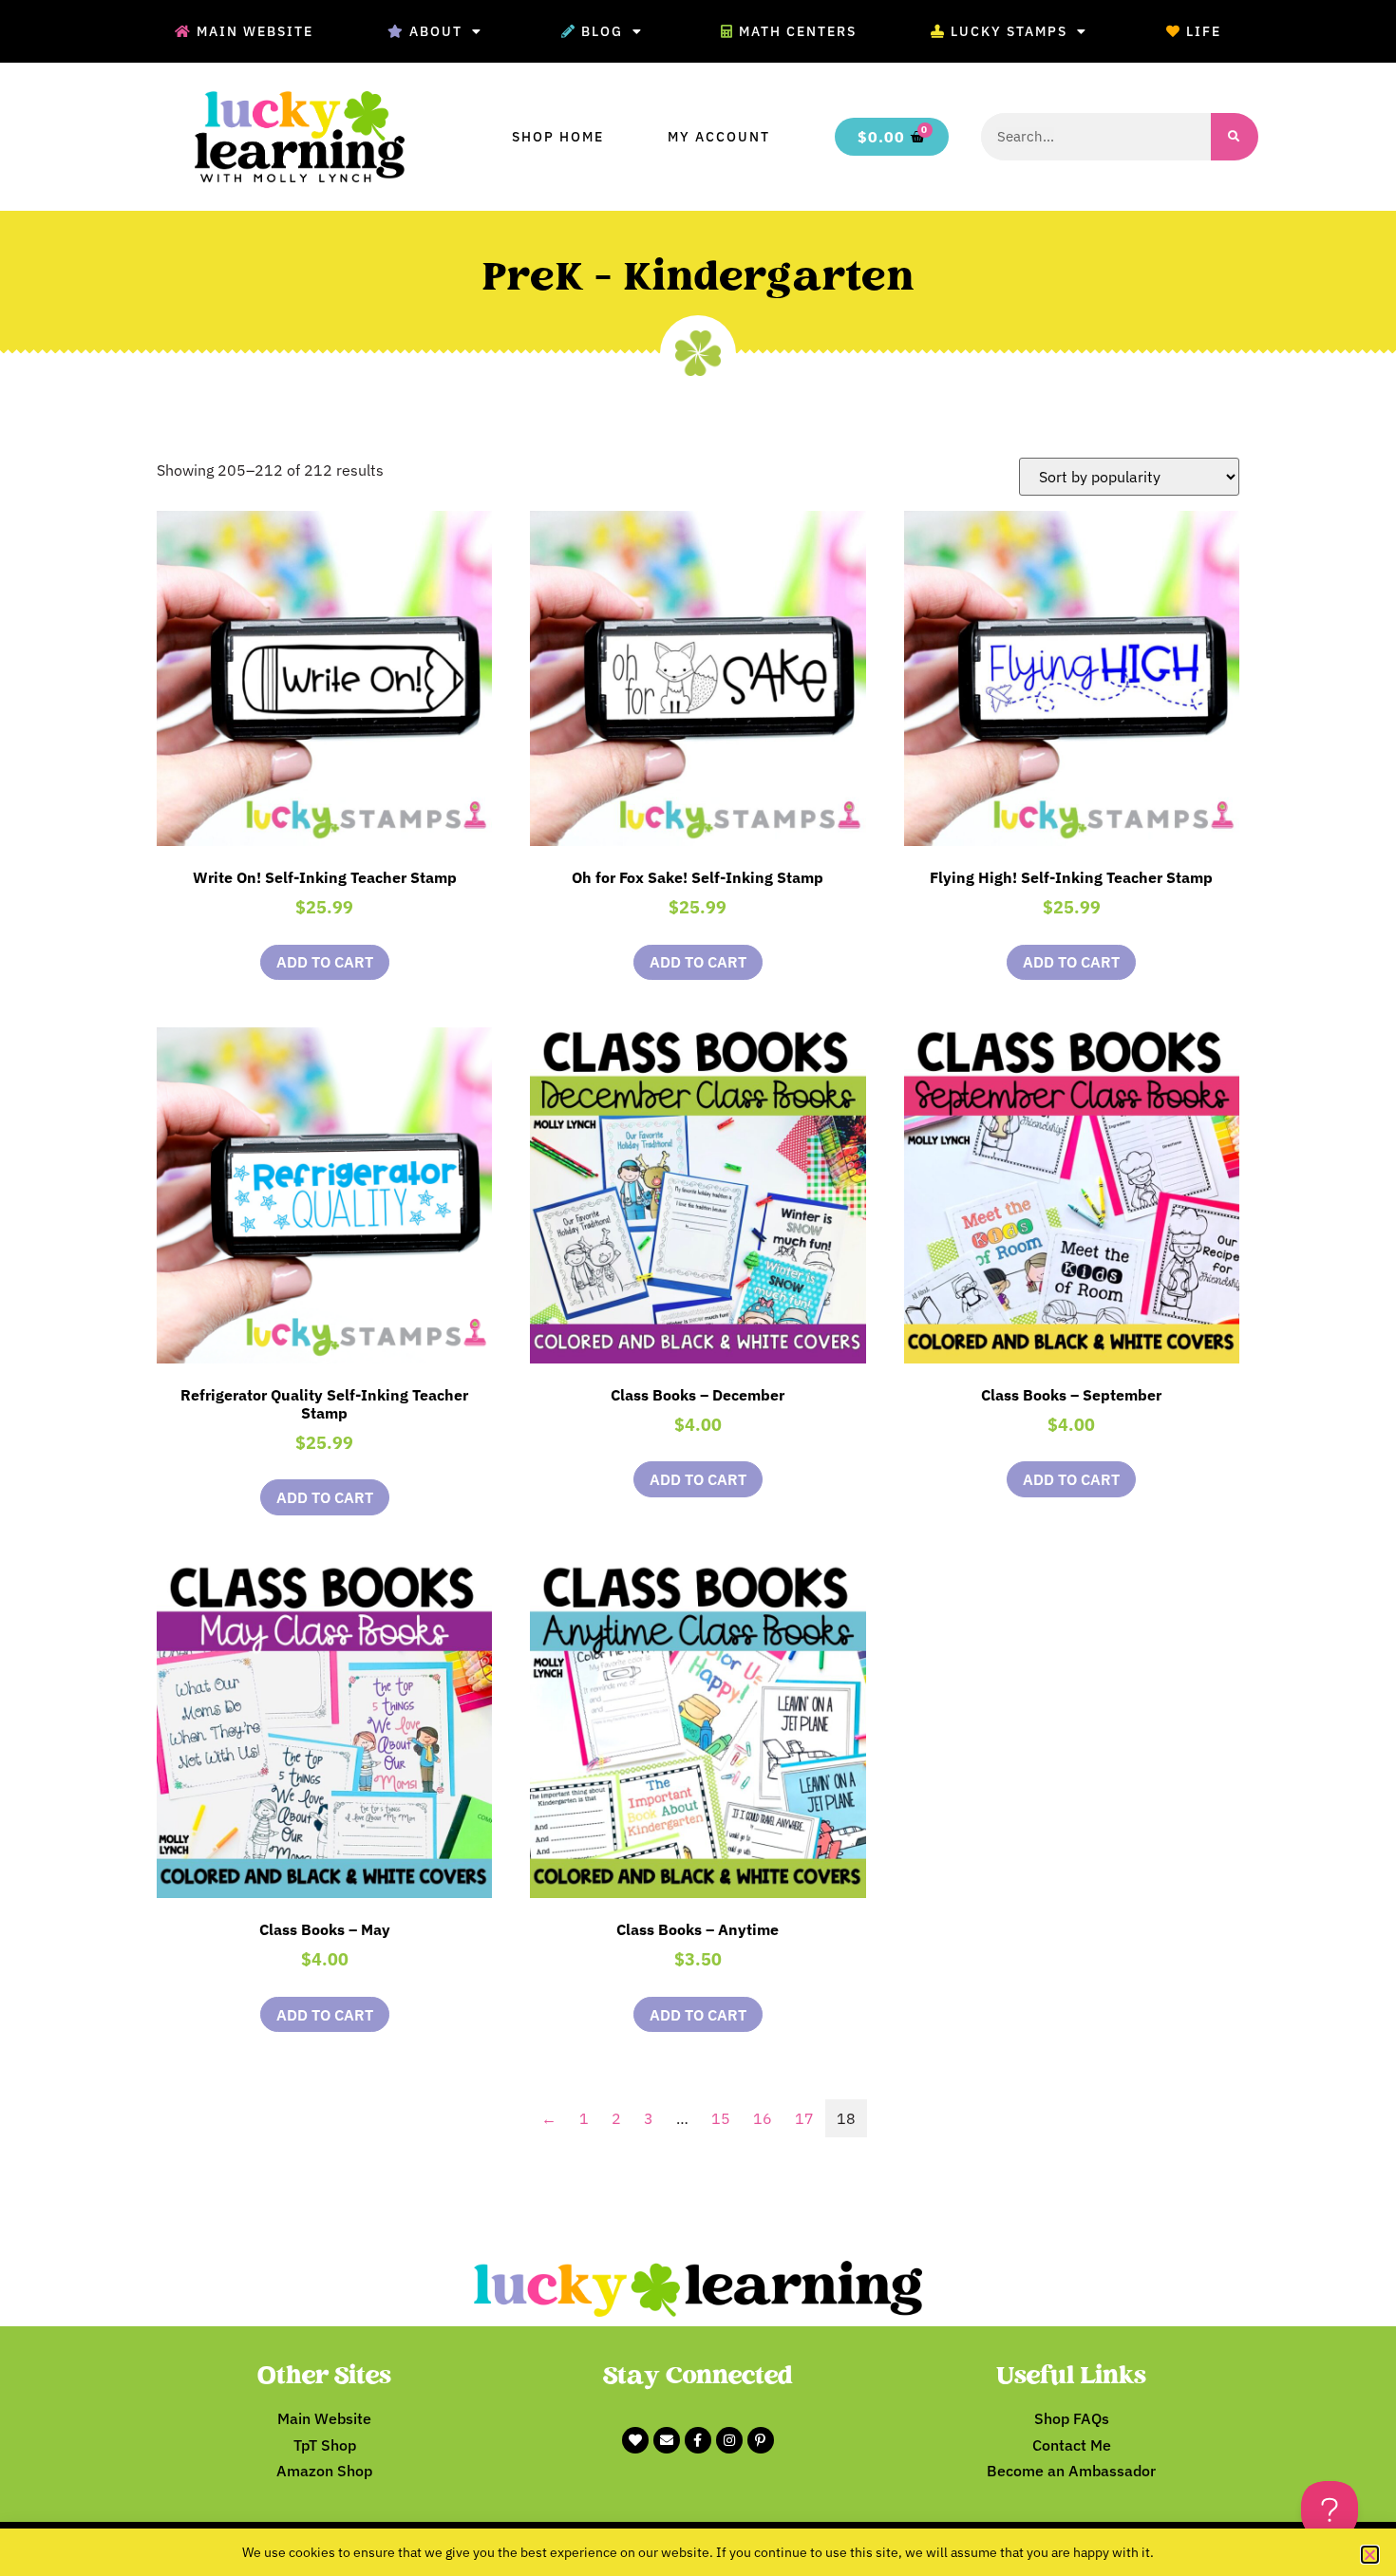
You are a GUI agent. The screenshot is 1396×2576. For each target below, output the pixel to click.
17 (804, 2118)
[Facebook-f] (698, 2440)
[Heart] (635, 2440)
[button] (1370, 2555)
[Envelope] (667, 2440)
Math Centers (798, 31)
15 (721, 2118)
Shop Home (558, 137)
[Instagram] (729, 2440)
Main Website (255, 31)
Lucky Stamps (1009, 31)
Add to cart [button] (325, 962)
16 (763, 2118)
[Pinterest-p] (761, 2440)
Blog (602, 31)
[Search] (1235, 137)
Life (1204, 31)
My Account (719, 137)
